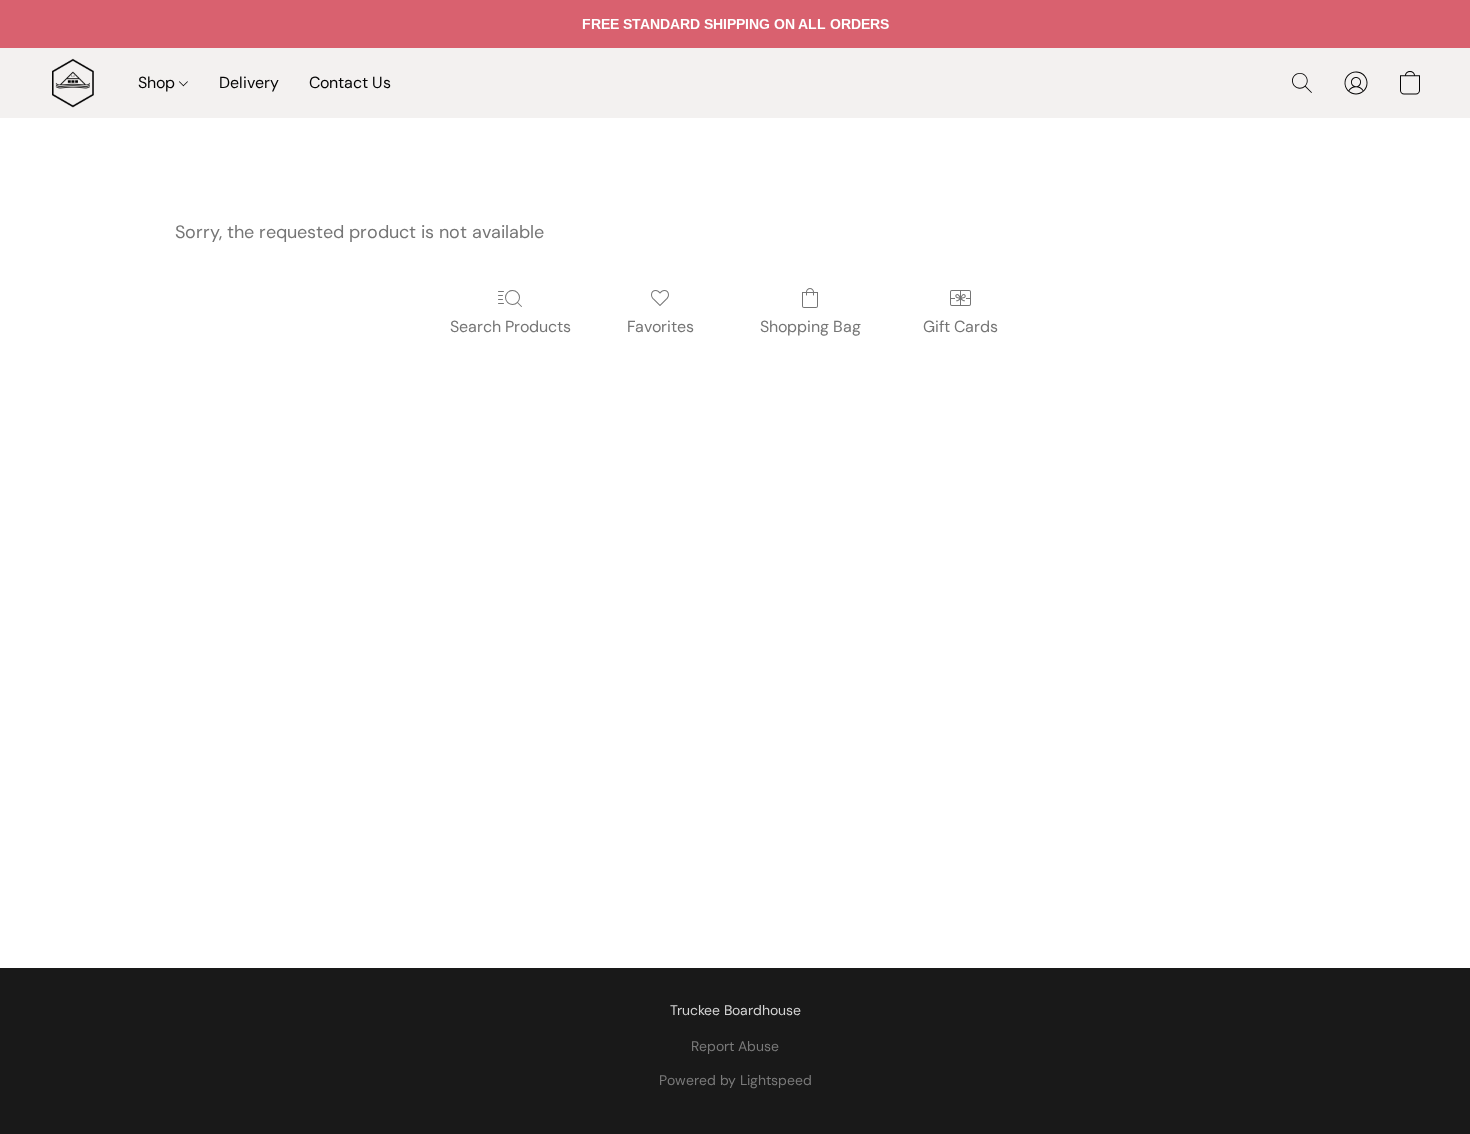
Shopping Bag (810, 326)
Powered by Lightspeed (735, 1080)
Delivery (249, 82)
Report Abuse (735, 1046)
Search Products (510, 326)
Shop (158, 82)
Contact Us (350, 82)
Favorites (660, 326)
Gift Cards (960, 326)
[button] (73, 83)
